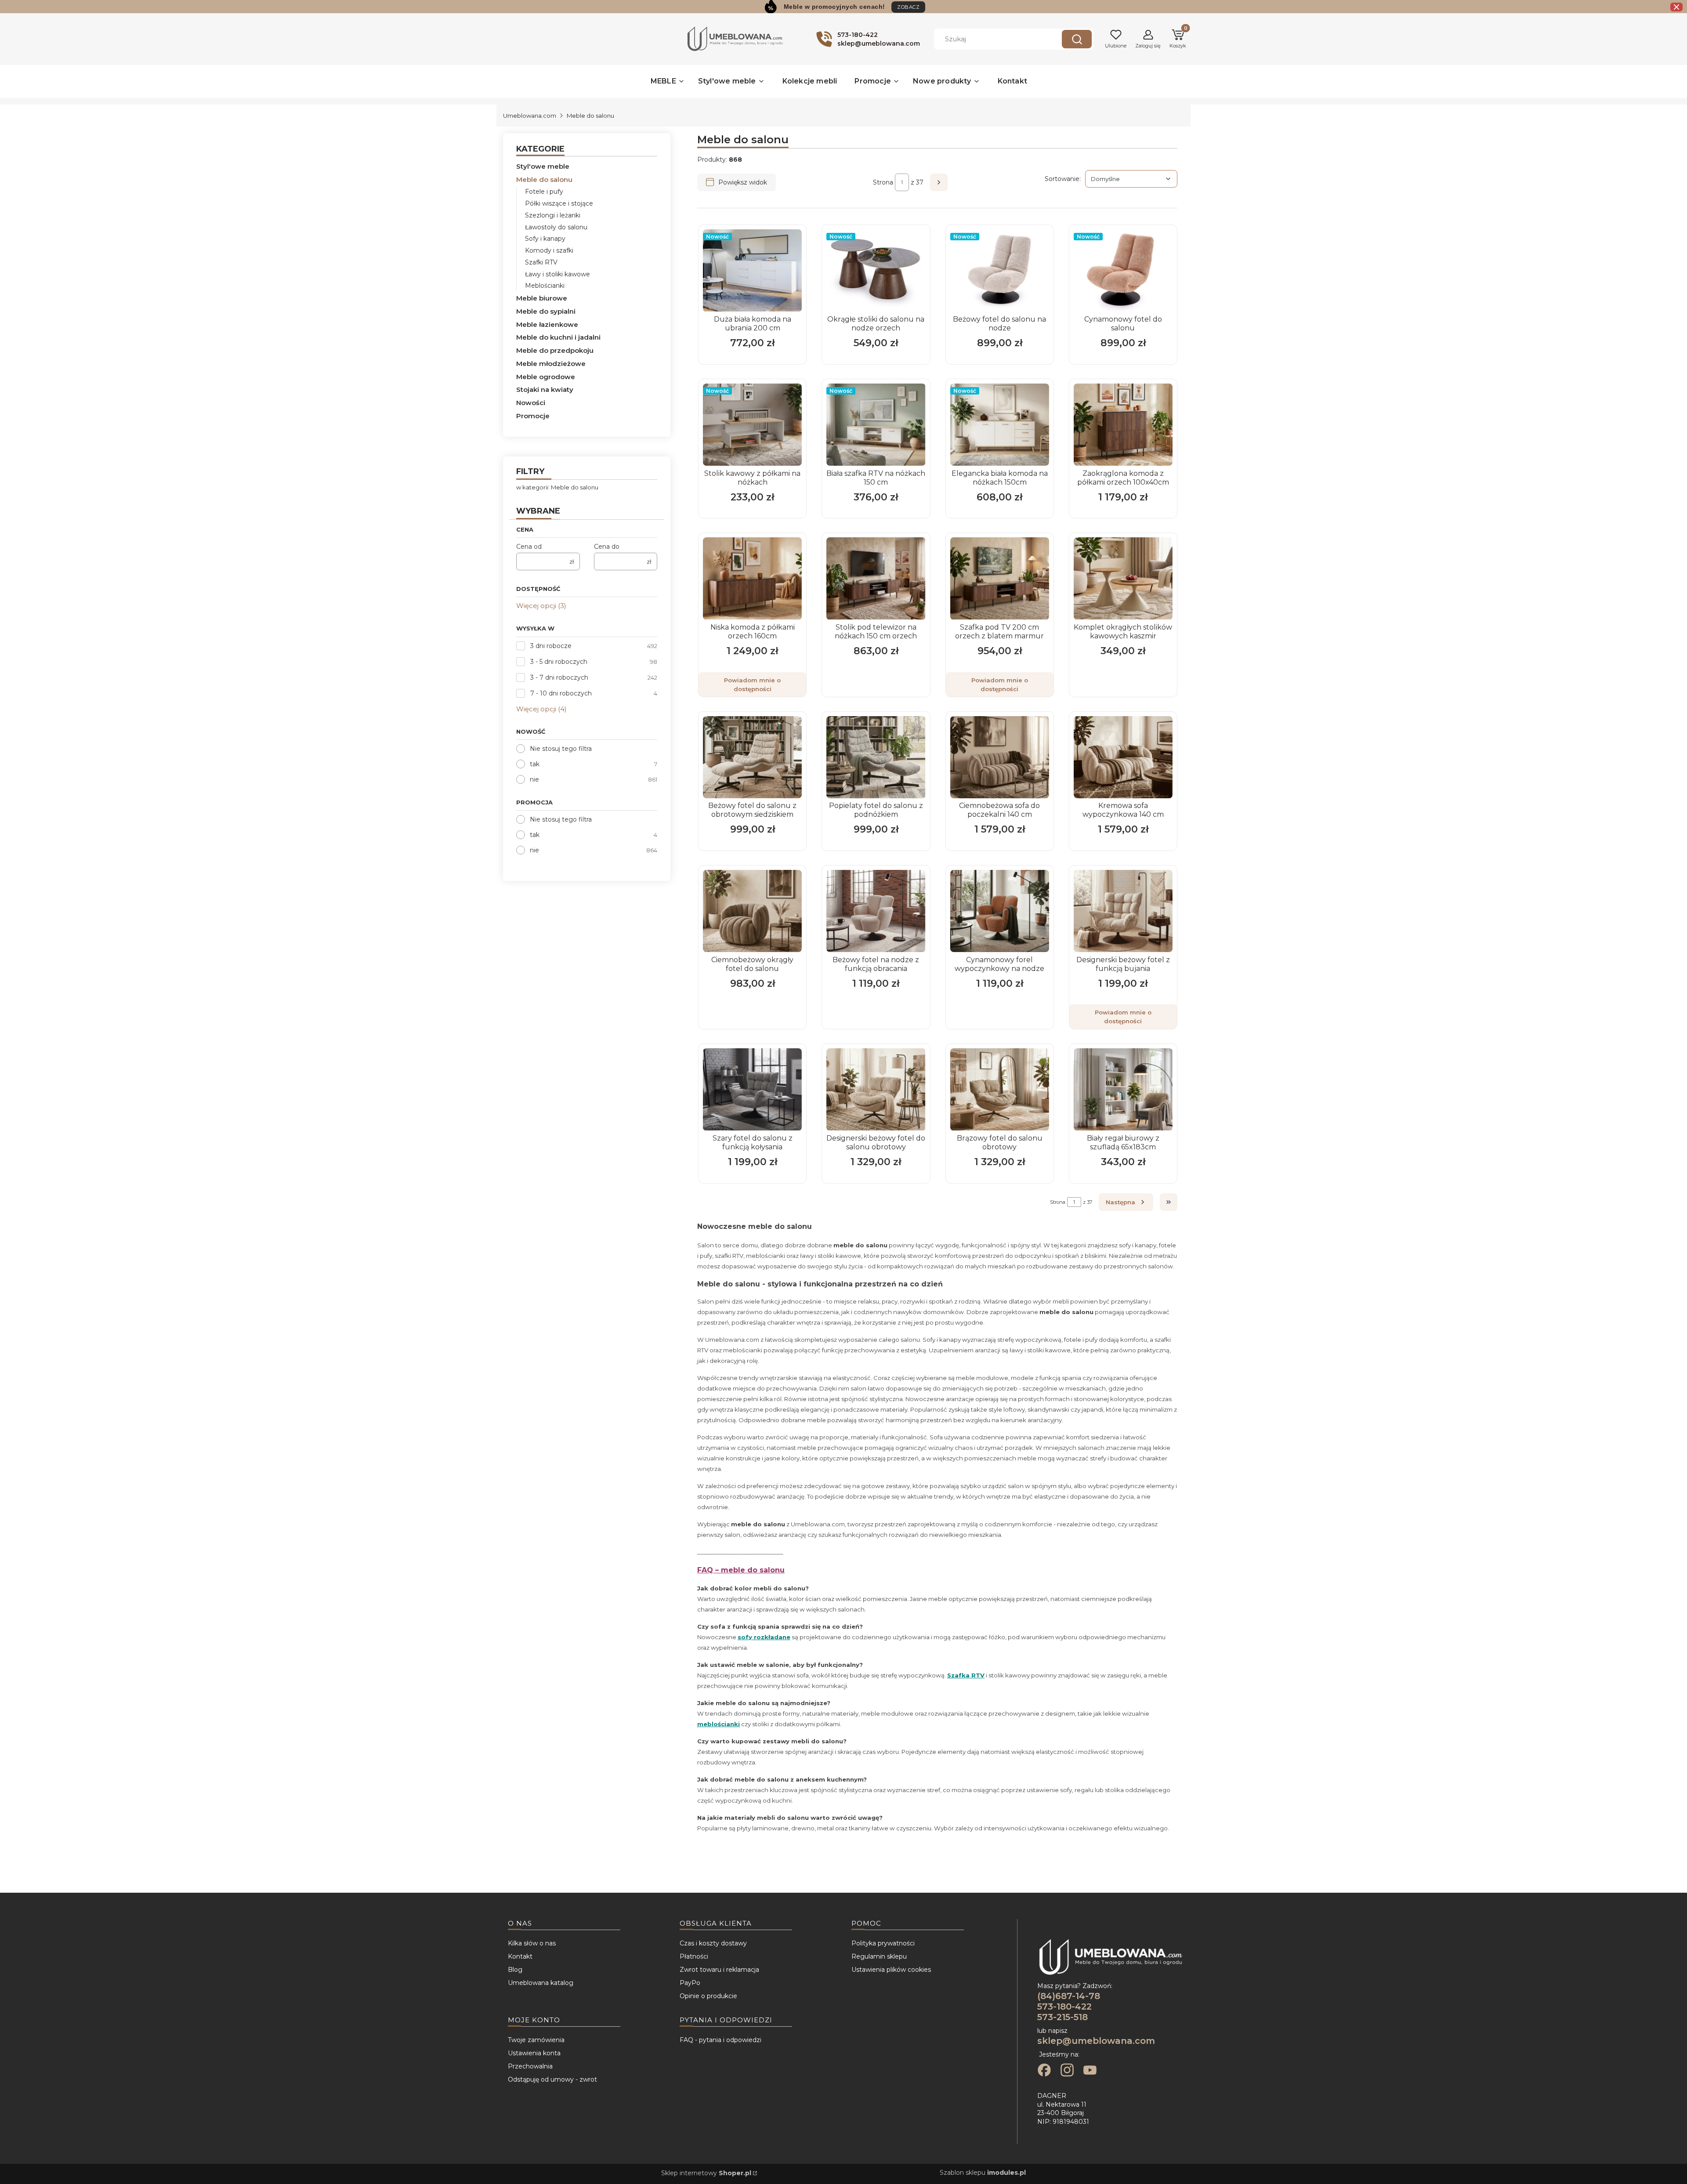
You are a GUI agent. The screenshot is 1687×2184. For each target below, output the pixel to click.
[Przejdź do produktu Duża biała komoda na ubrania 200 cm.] (752, 270)
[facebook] (1044, 2071)
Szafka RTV (966, 1675)
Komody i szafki (549, 250)
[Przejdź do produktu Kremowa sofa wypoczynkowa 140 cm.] (1123, 757)
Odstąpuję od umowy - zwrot (552, 2079)
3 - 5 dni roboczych (559, 662)
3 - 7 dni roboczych (559, 677)
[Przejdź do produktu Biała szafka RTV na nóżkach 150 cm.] (876, 425)
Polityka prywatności (883, 1943)
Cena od (529, 547)
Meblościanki (545, 286)
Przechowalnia (530, 2066)
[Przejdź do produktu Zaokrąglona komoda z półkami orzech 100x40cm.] (1123, 425)
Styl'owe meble (543, 166)
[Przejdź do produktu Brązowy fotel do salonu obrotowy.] (1000, 1089)
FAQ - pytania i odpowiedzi (720, 2040)
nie (534, 779)
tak (535, 764)
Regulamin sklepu (879, 1956)
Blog (515, 1970)
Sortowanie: (1063, 179)
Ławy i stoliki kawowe (558, 274)
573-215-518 (1063, 2017)
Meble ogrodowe (546, 377)
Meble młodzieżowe (551, 364)
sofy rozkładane (764, 1637)
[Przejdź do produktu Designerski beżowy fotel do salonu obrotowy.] (876, 1089)
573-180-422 (1064, 2007)
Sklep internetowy (706, 2173)
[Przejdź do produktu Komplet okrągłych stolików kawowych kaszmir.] (1123, 578)
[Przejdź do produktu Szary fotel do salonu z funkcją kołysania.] (752, 1089)
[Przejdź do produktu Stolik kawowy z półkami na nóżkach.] (752, 425)
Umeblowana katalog (541, 1983)
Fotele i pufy (544, 192)
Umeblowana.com (530, 116)
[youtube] (1090, 2071)
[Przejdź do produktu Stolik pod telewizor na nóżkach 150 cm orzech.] (876, 578)
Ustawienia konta (534, 2053)
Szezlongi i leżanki (553, 215)
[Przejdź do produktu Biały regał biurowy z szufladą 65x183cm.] (1123, 1089)
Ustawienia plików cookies (891, 1970)
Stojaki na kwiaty (545, 389)
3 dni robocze (551, 646)
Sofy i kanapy (545, 239)
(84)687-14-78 (1069, 1996)
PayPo (690, 1983)
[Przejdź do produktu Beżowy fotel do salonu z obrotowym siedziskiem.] (752, 757)
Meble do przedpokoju (555, 350)
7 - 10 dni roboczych (561, 693)
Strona (883, 182)
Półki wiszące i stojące (559, 203)
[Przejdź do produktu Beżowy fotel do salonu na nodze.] (1000, 270)
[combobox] (991, 39)
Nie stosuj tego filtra (561, 749)
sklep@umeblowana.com (1096, 2041)
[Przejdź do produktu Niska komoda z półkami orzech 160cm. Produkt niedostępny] (752, 578)
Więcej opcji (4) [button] (541, 709)
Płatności (694, 1956)
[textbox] (1131, 179)
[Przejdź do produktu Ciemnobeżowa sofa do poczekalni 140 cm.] (1000, 757)
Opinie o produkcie (708, 1996)
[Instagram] (1067, 2071)
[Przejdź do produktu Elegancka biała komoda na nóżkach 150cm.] (1000, 425)
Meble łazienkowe (547, 324)
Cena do (607, 547)
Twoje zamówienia (536, 2040)
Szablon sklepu (983, 2173)
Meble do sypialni (546, 311)
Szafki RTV (541, 262)
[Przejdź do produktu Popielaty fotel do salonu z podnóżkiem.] (876, 757)
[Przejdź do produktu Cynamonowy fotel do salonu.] (1123, 270)
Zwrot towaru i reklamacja (719, 1970)
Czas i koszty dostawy (713, 1943)
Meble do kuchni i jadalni (558, 337)
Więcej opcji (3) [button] (541, 606)
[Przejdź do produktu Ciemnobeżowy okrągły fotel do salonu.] (752, 911)
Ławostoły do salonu (556, 227)
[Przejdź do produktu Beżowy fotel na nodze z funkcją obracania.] (876, 911)
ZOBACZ (908, 7)
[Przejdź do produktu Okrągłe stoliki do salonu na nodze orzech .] (876, 270)
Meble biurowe (542, 298)
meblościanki (719, 1724)
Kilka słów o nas (532, 1943)
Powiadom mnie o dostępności (752, 685)
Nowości (531, 403)
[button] (1077, 39)
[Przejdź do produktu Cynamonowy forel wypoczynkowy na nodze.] (1000, 911)
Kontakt (520, 1956)
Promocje (533, 416)
